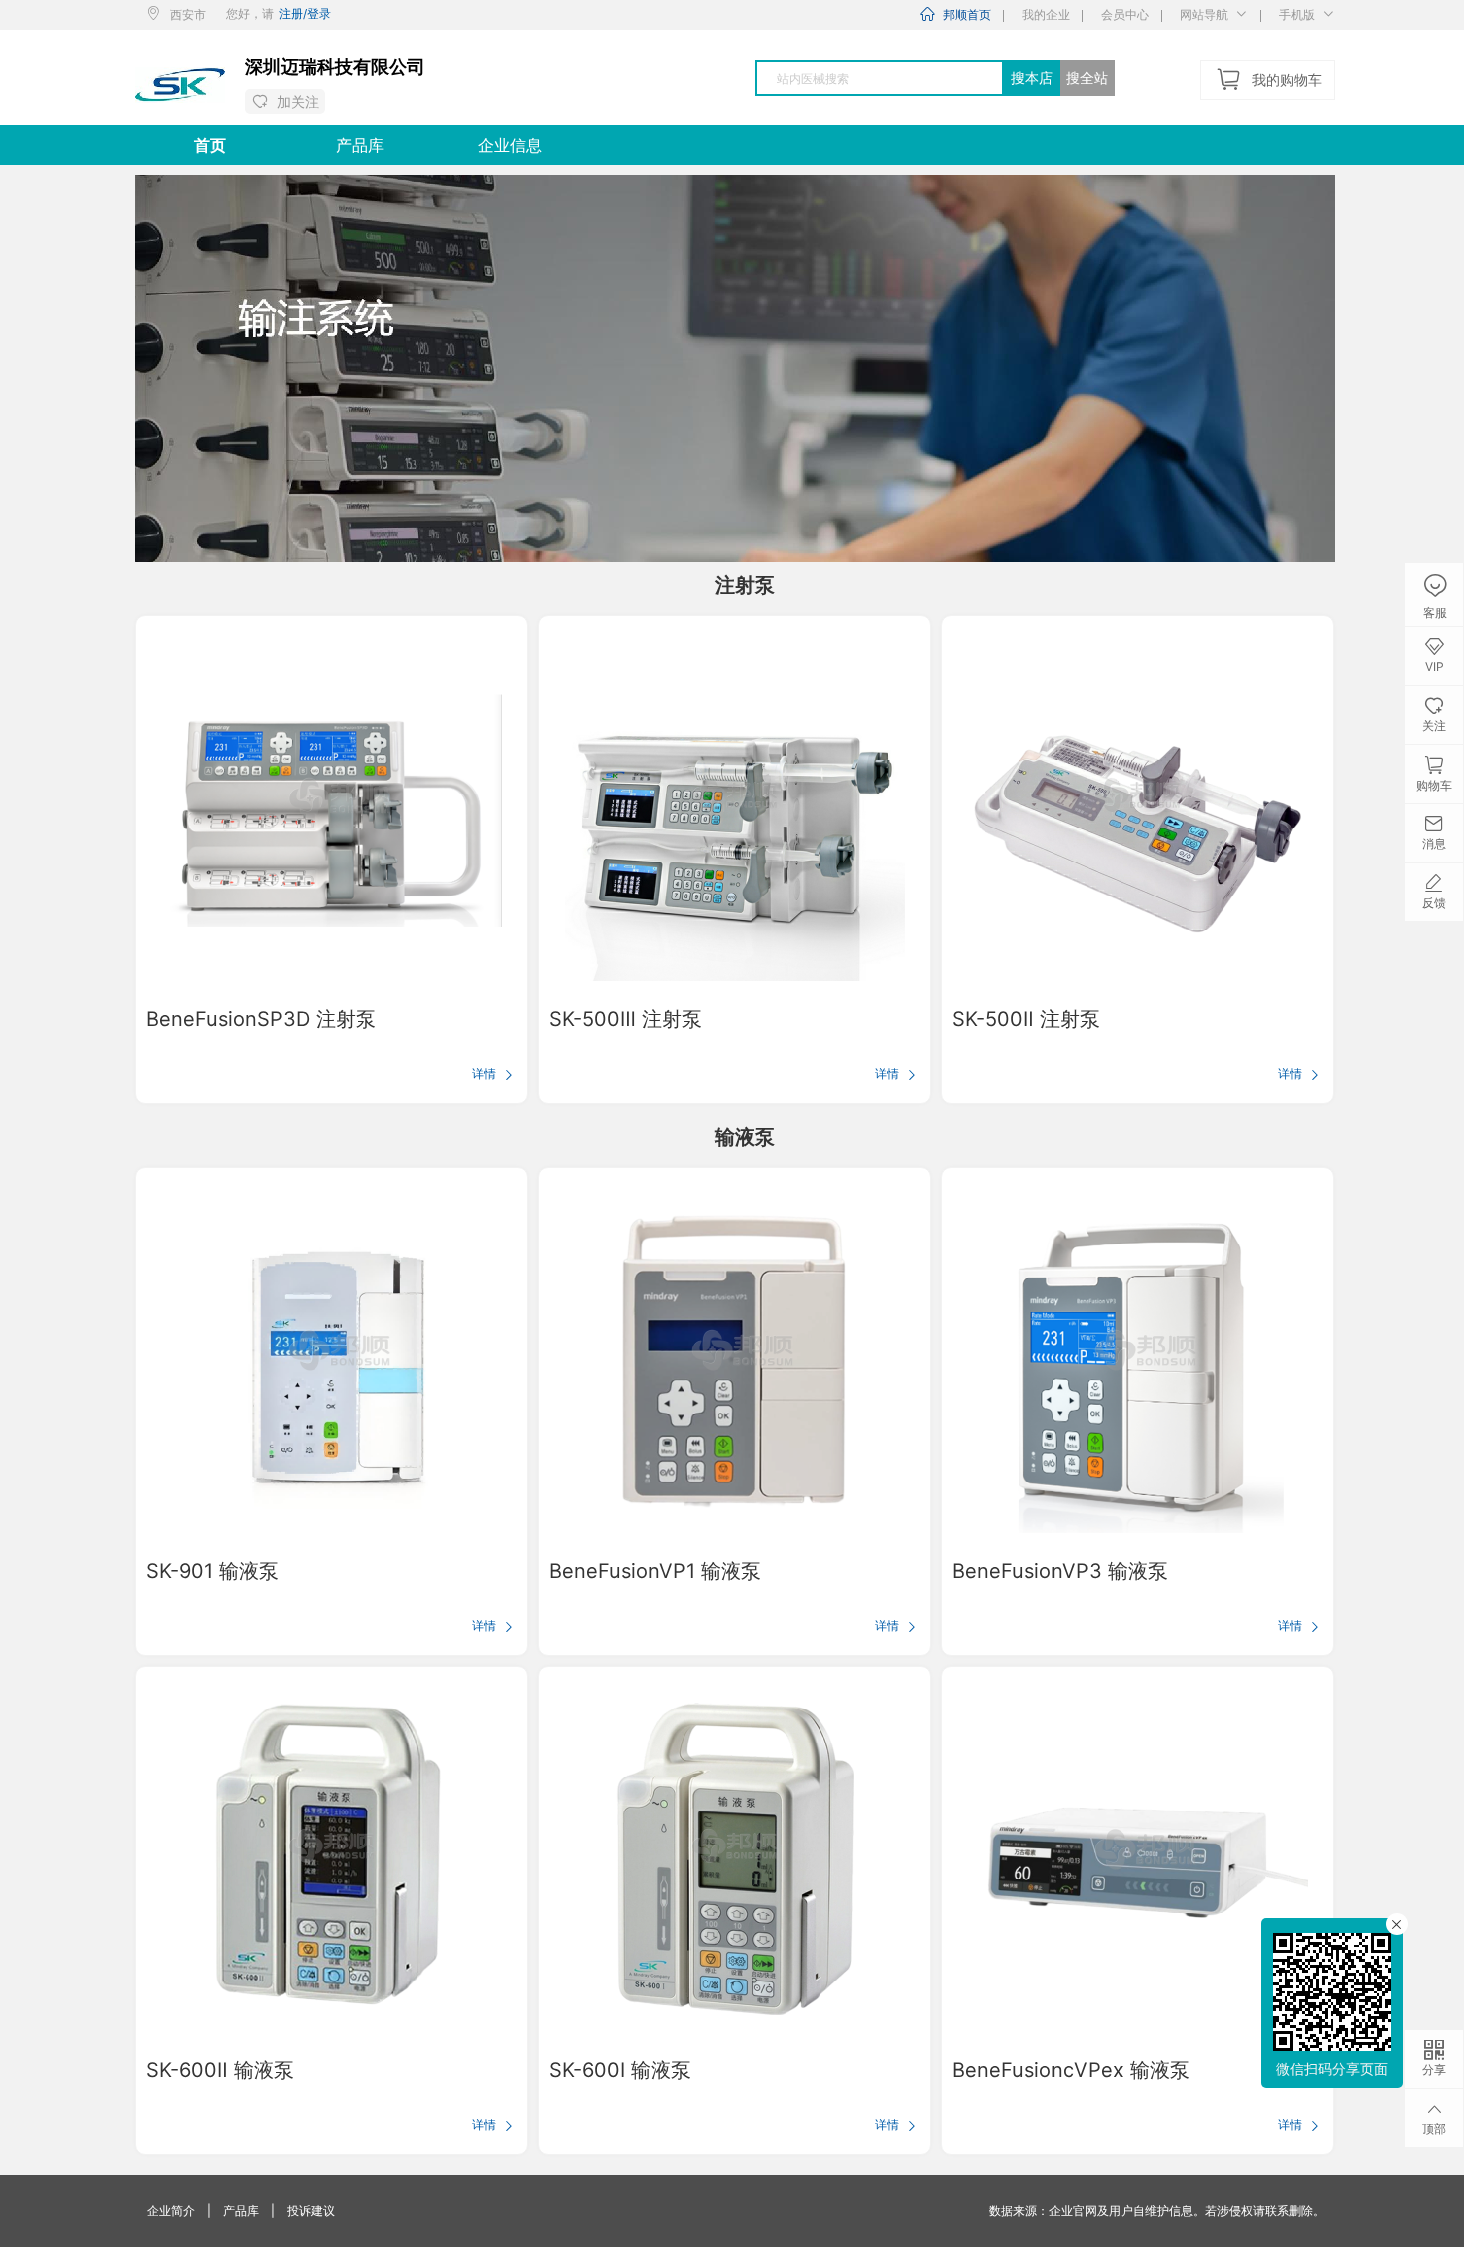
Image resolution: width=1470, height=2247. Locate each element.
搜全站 (1087, 77)
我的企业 (1046, 14)
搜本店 (1032, 77)
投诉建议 (311, 2210)
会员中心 (1125, 14)
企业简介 (171, 2210)
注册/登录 (305, 13)
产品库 (241, 2210)
